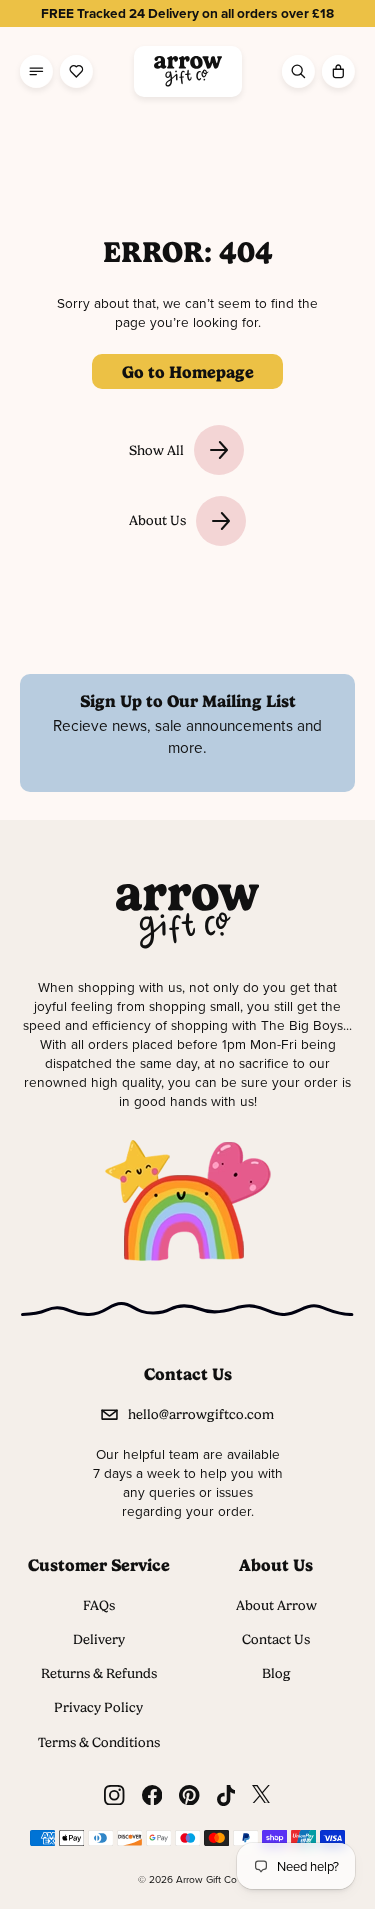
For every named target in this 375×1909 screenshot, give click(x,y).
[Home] (188, 71)
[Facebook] (152, 1795)
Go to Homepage (188, 372)
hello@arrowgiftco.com (201, 1414)
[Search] (298, 71)
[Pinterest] (189, 1795)
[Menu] (36, 71)
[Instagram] (114, 1795)
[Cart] (338, 71)
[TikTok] (226, 1795)
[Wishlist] (76, 71)
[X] (261, 1795)
